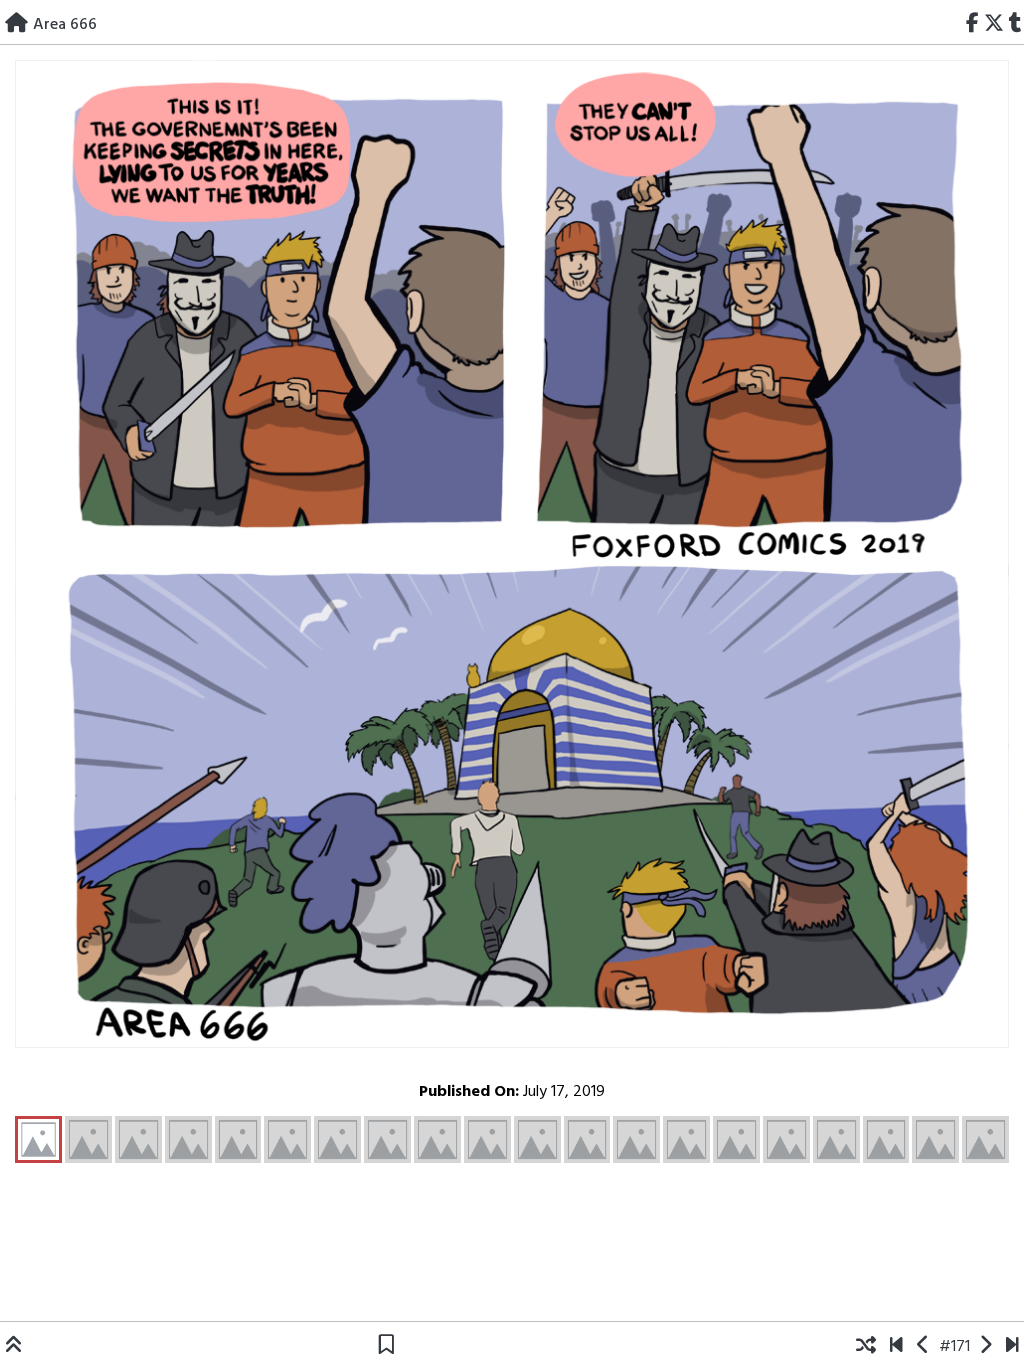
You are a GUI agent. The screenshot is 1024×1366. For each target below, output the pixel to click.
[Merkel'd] (923, 1347)
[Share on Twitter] (993, 25)
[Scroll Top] (14, 1347)
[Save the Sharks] (896, 1347)
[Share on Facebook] (973, 25)
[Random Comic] (866, 1347)
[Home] (16, 25)
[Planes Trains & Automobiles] (1012, 1347)
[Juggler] (985, 1347)
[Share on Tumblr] (1015, 25)
